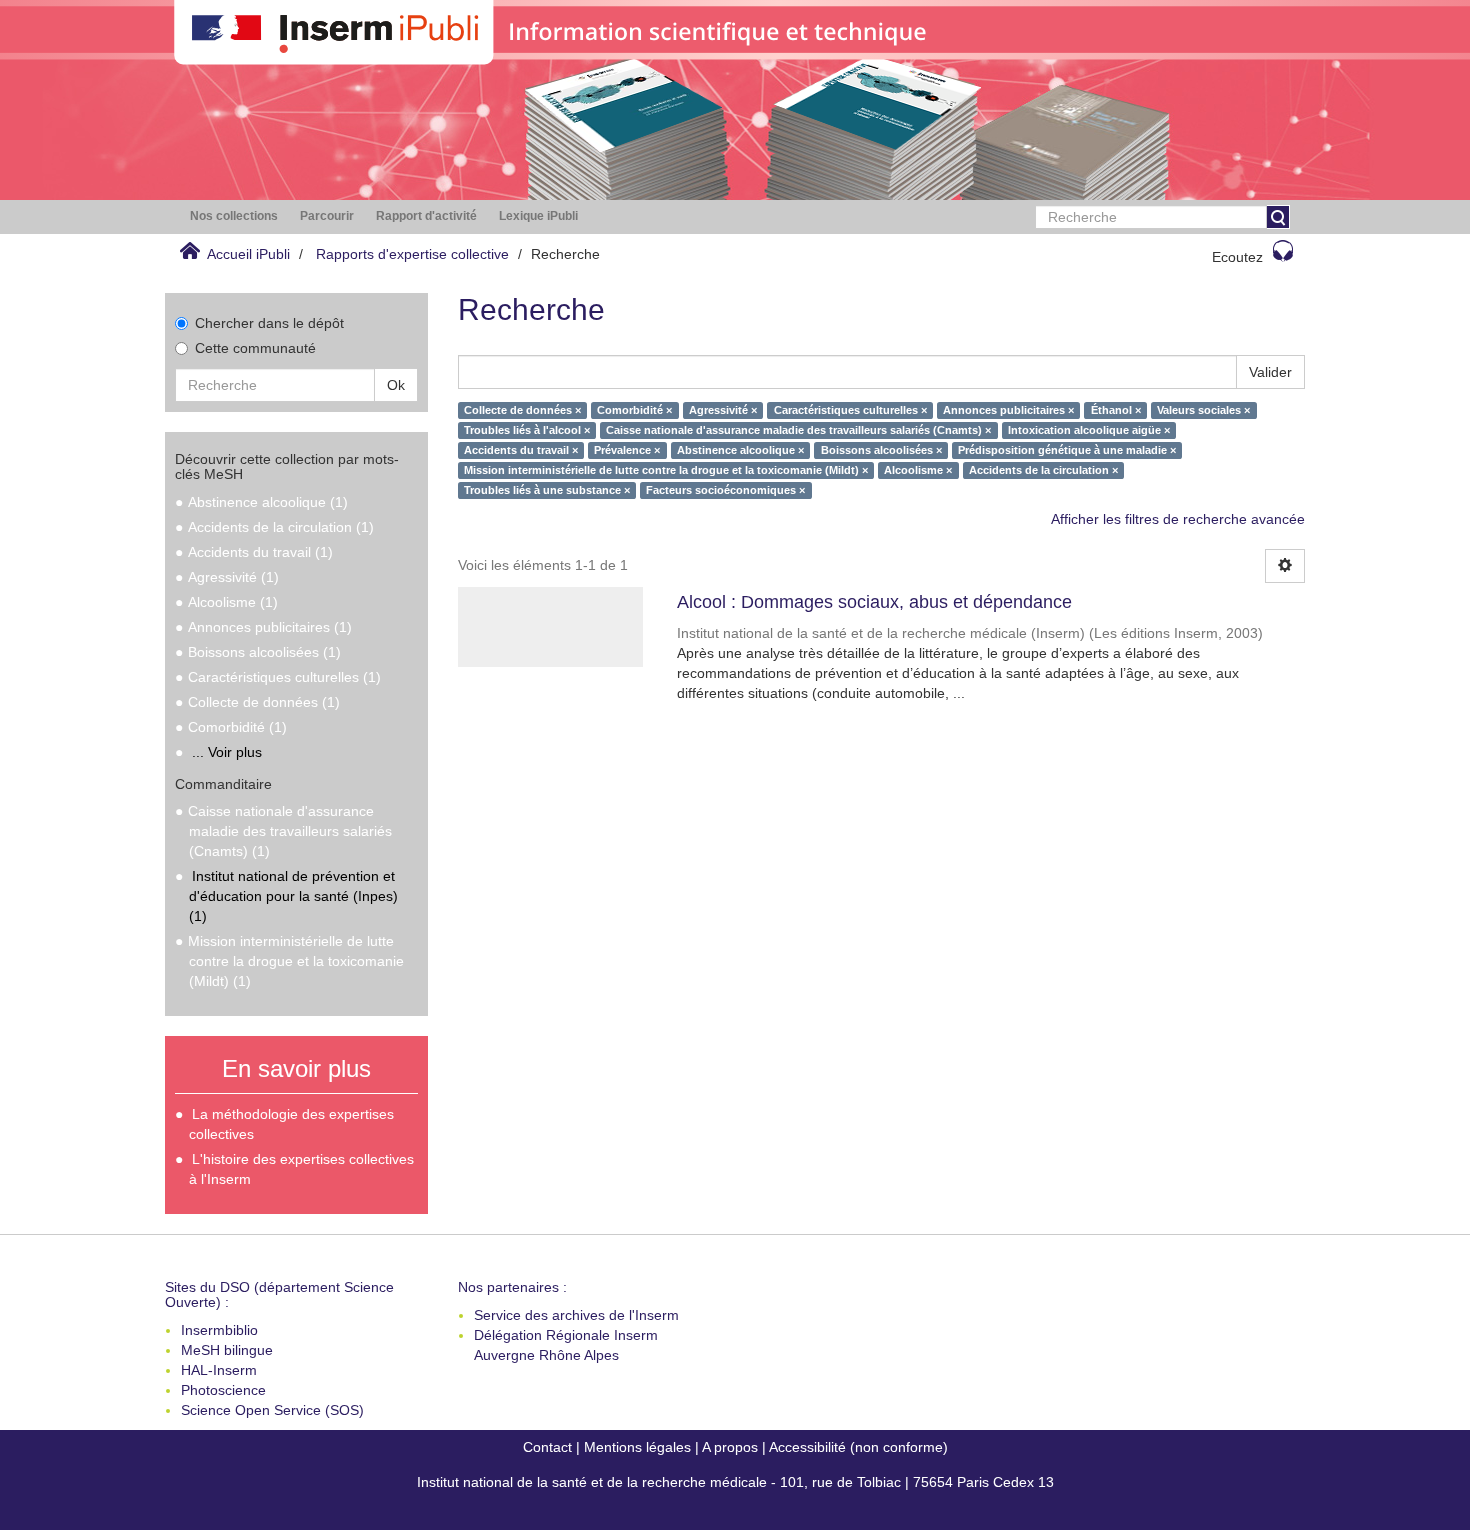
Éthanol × (1116, 410)
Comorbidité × (634, 410)
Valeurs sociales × (1203, 410)
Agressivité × (723, 410)
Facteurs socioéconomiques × (725, 490)
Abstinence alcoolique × (740, 450)
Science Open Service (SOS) (272, 1410)
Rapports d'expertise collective (412, 254)
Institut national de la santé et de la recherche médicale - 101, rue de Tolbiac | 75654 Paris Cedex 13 (735, 1482)
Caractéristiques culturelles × (850, 410)
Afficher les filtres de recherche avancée (1178, 519)
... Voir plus (227, 752)
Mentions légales (637, 1447)
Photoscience (223, 1390)
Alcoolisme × (918, 470)
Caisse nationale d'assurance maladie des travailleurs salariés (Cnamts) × (798, 430)
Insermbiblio (219, 1330)
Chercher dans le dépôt (269, 323)
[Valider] (1278, 217)
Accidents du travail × (521, 450)
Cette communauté (255, 348)
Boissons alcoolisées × (881, 450)
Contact (547, 1447)
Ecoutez (1237, 257)
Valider (1270, 372)
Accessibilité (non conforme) (858, 1447)
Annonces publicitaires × (1008, 410)
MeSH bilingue (227, 1350)
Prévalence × (627, 450)
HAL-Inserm (219, 1370)
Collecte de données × (522, 410)
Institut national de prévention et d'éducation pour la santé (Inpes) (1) (293, 896)
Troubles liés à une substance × (547, 490)
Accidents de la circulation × (1043, 470)
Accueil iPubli (248, 254)
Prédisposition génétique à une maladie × (1067, 450)
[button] (234, 216)
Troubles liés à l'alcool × (527, 430)
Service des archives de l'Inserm (576, 1315)
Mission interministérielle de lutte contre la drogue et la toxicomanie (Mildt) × (666, 470)
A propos (730, 1447)
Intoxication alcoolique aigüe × (1089, 430)
